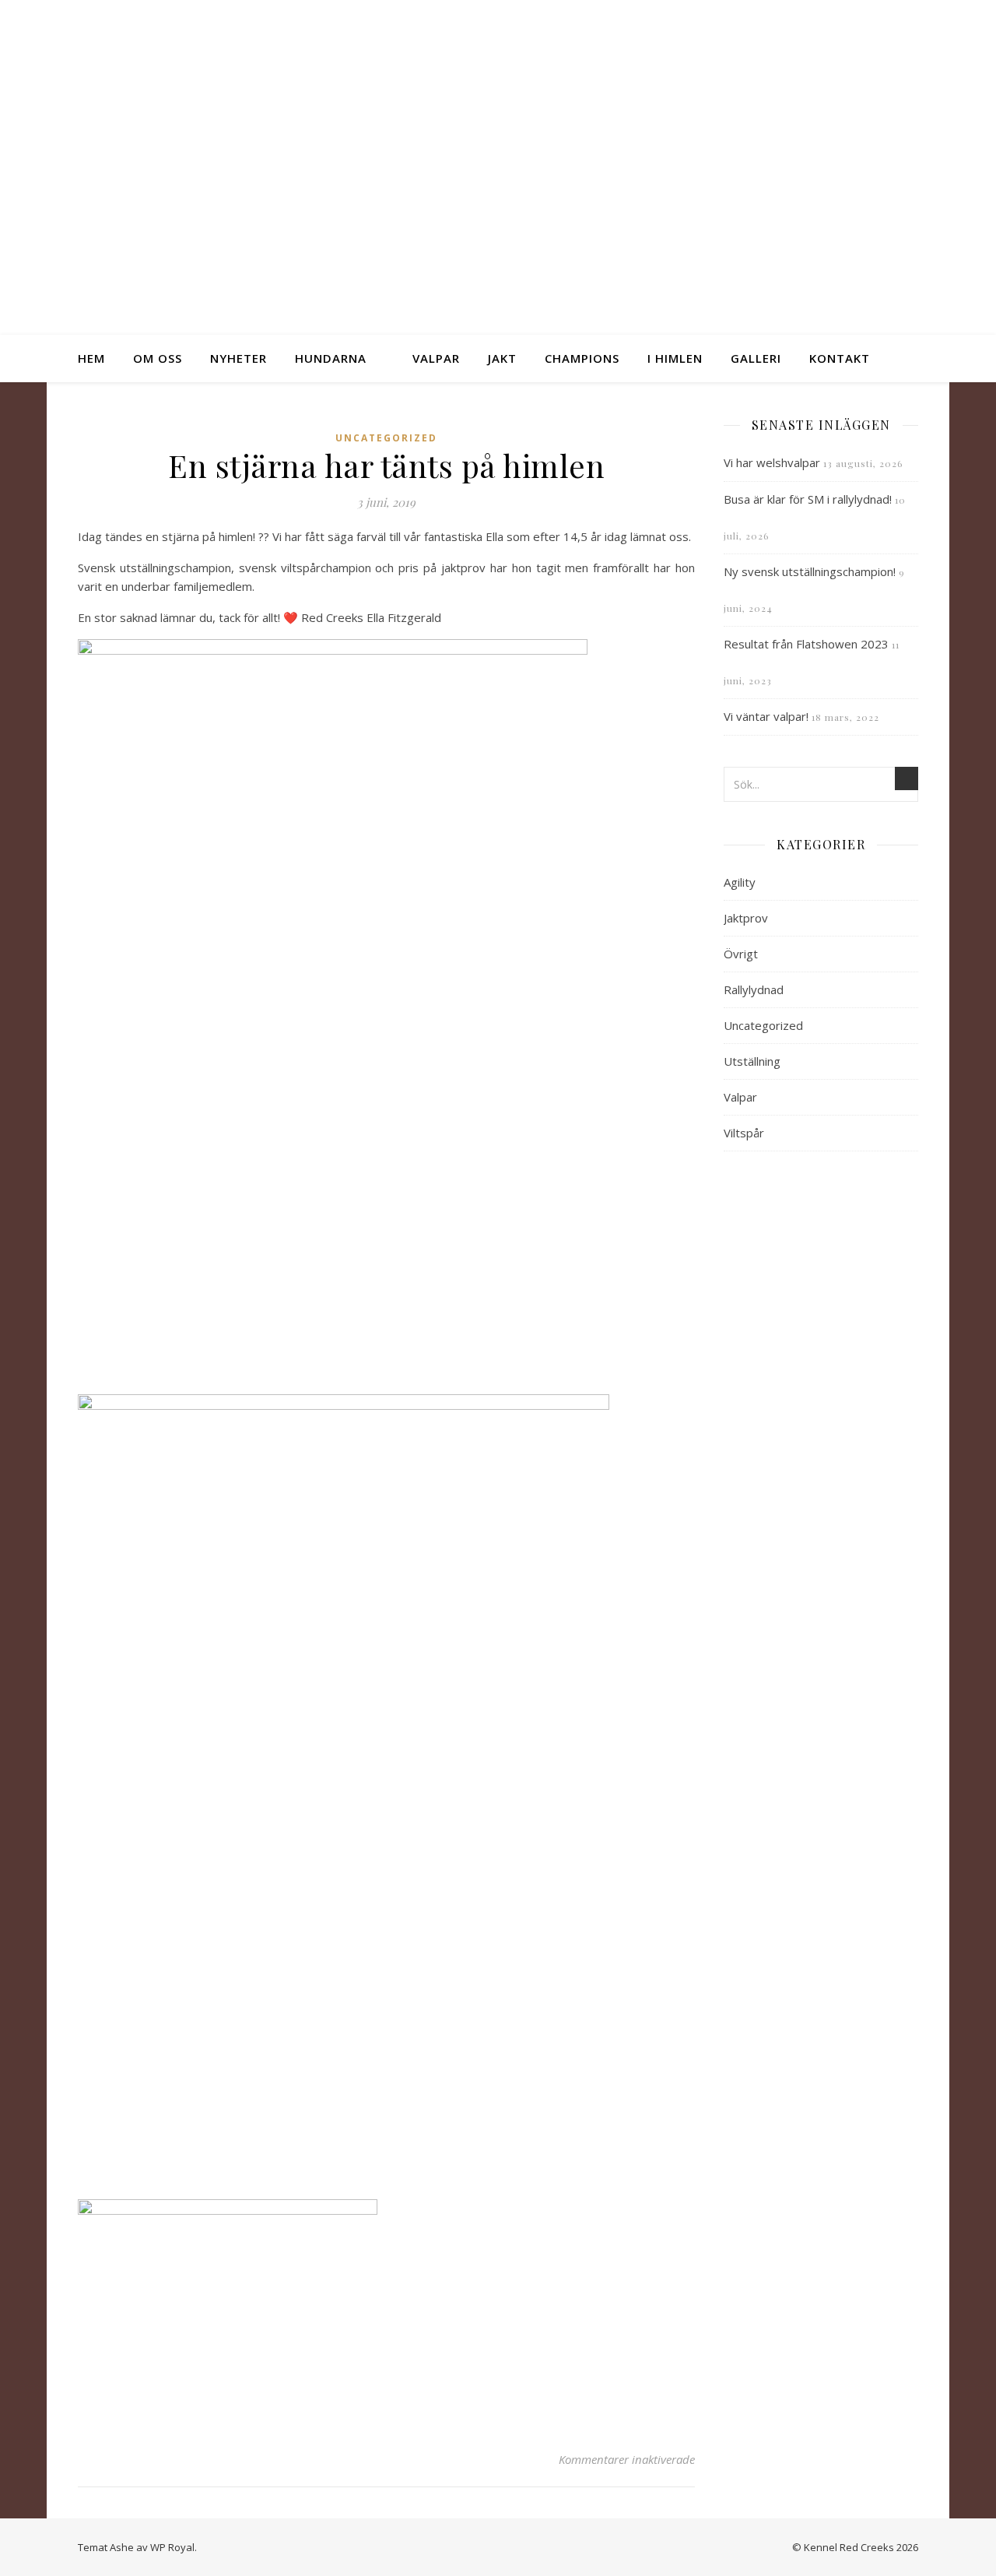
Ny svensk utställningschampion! (810, 571)
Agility (740, 882)
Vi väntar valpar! (766, 716)
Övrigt (741, 954)
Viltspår (744, 1133)
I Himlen (675, 358)
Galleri (756, 358)
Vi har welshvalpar (772, 462)
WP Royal (172, 2547)
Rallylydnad (754, 989)
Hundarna (331, 358)
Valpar (436, 358)
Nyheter (238, 358)
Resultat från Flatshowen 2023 (806, 644)
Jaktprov (746, 918)
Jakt (502, 358)
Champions (582, 358)
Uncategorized (386, 438)
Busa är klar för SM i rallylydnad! (808, 499)
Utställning (752, 1061)
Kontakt (840, 358)
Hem (91, 358)
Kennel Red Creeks (498, 153)
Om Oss (158, 358)
